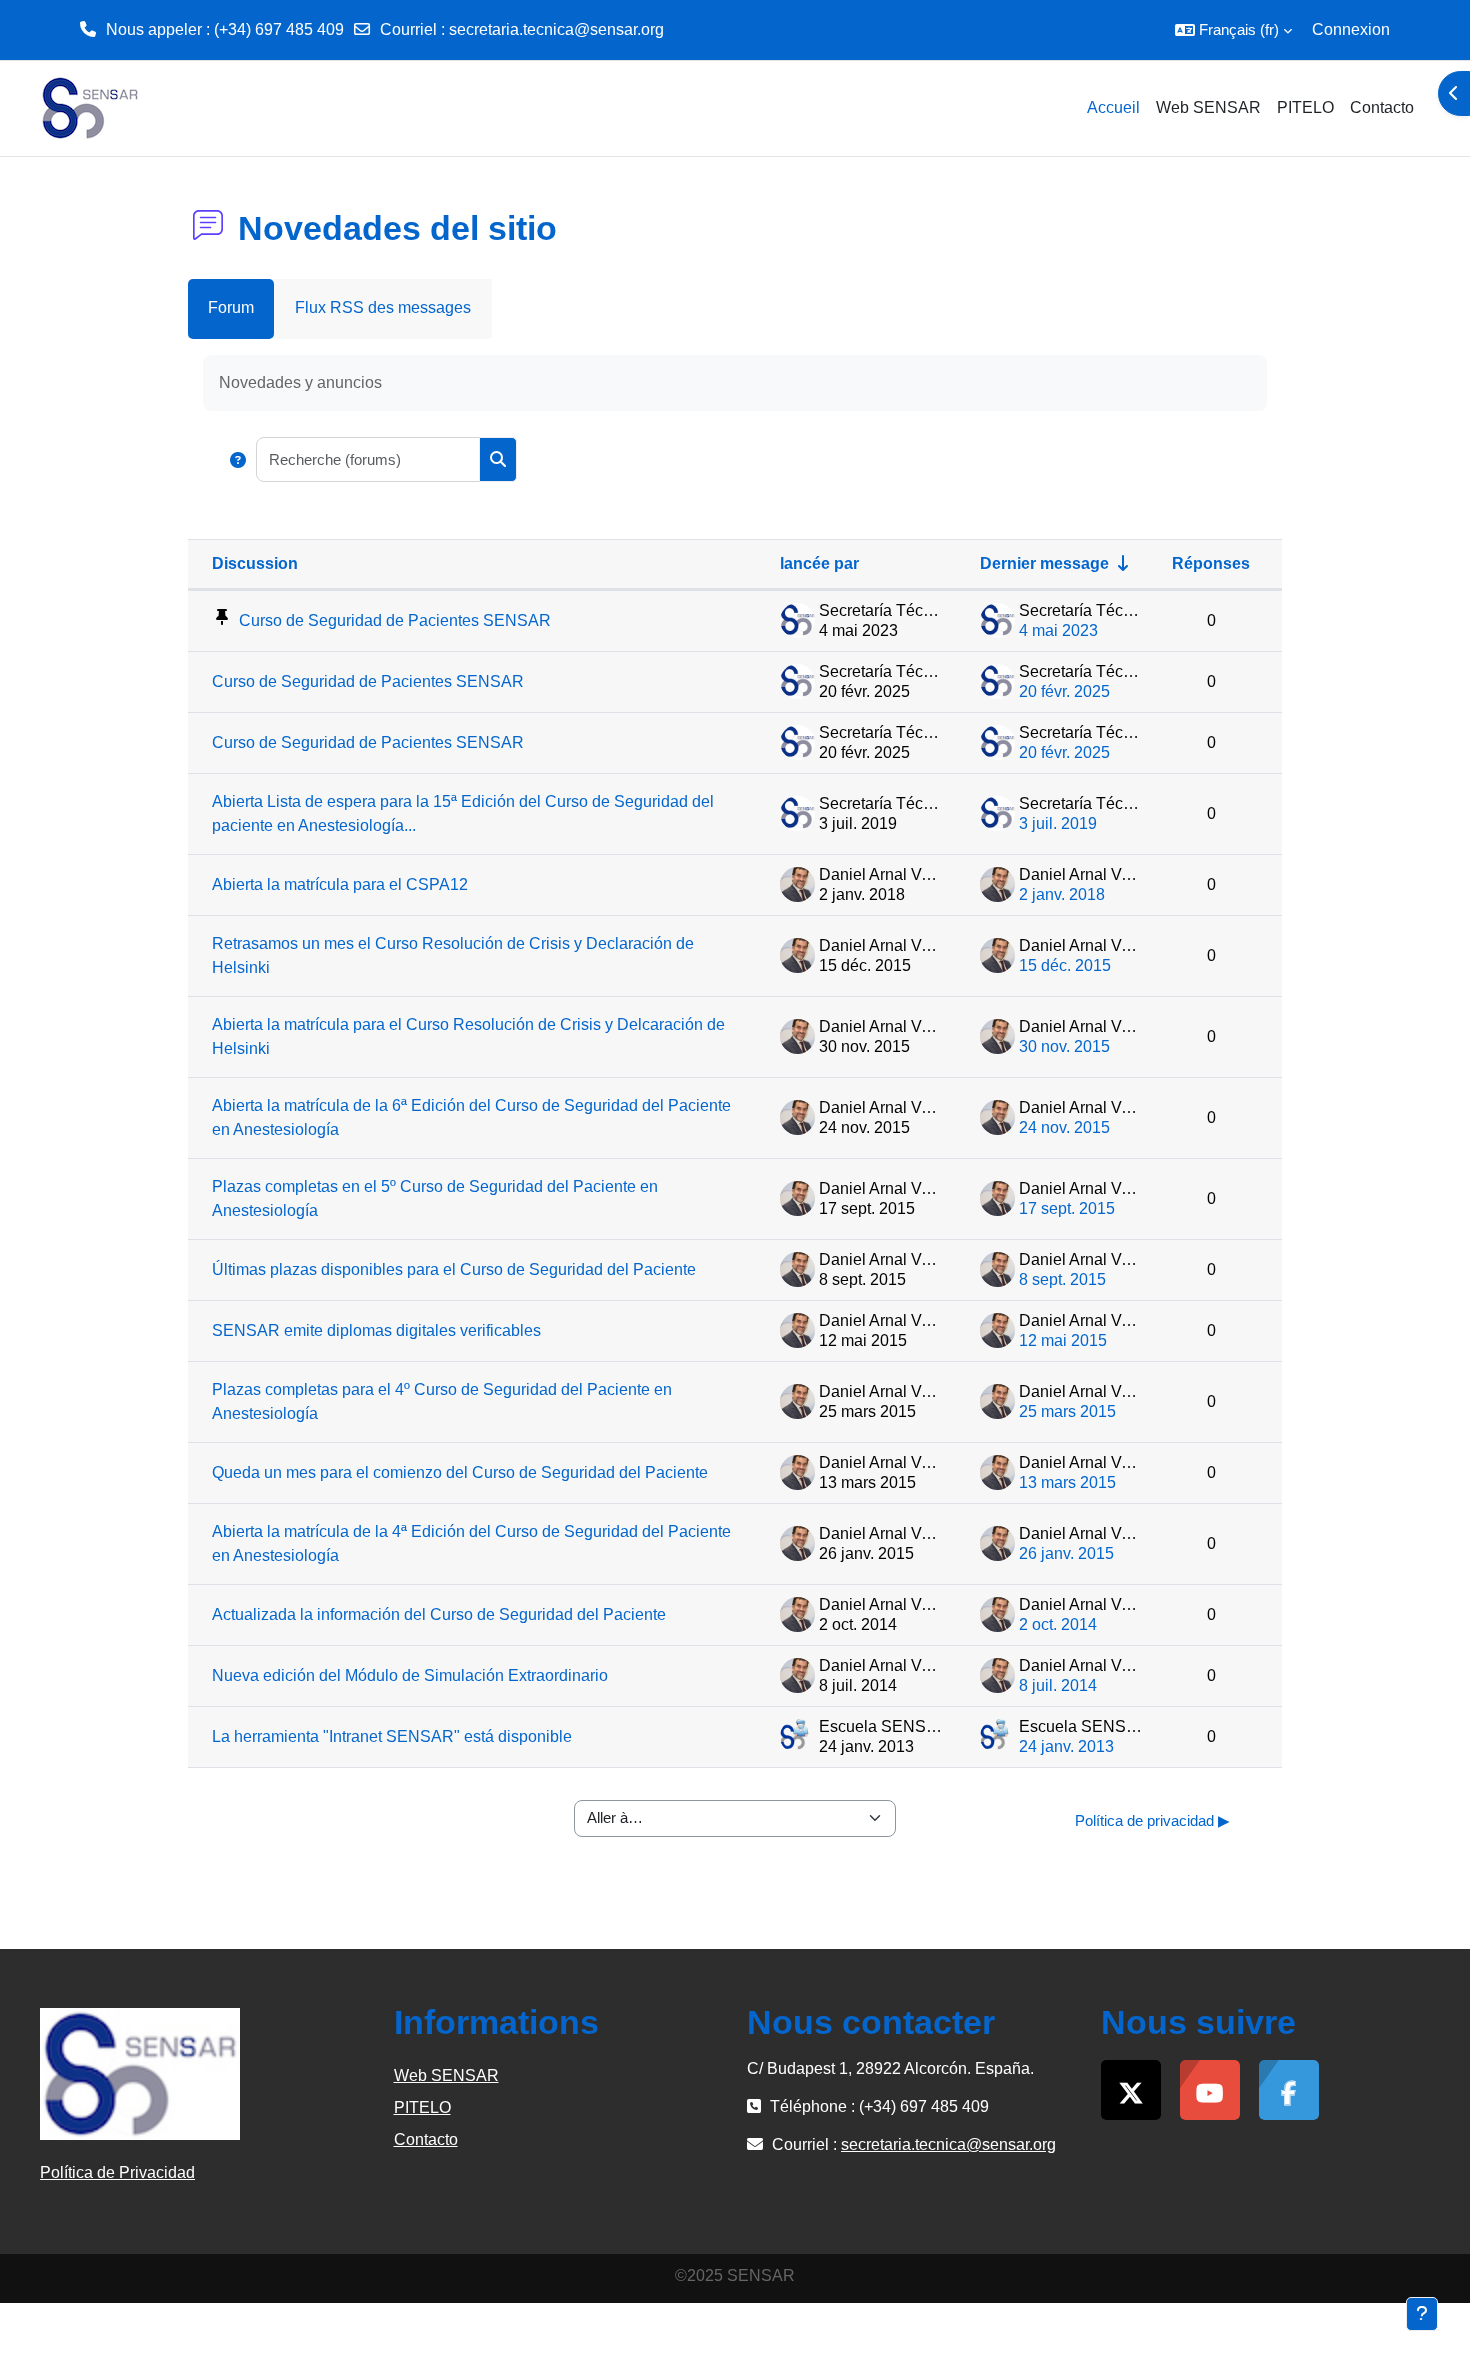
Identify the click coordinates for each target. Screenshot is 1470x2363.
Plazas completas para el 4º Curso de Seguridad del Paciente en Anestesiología (442, 1401)
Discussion (255, 563)
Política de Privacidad (117, 2172)
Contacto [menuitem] (1382, 107)
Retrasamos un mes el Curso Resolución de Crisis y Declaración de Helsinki (453, 955)
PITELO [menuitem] (1305, 107)
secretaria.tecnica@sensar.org (556, 29)
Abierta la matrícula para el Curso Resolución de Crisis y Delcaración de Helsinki (468, 1036)
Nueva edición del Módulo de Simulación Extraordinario (410, 1675)
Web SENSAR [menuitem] (1208, 107)
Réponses (1211, 563)
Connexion (1351, 29)
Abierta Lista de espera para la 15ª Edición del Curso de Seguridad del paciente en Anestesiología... (463, 813)
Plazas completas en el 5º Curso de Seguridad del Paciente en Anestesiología (435, 1198)
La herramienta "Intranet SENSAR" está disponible (392, 1736)
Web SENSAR (446, 2075)
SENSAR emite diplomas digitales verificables (376, 1330)
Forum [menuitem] (231, 307)
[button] (1233, 30)
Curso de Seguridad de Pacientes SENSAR (395, 620)
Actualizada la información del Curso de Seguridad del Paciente (439, 1614)
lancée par (819, 563)
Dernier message (1044, 563)
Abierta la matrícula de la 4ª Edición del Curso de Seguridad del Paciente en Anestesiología (471, 1543)
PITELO (422, 2107)
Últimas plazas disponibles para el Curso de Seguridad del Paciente (454, 1269)
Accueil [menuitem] (1113, 107)
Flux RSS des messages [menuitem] (383, 307)
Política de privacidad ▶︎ (1152, 1820)
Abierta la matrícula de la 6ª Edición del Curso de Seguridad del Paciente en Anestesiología (471, 1117)
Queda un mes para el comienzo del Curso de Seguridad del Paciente (460, 1472)
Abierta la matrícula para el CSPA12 (340, 884)
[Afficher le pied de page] (1422, 2314)
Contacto (426, 2139)
